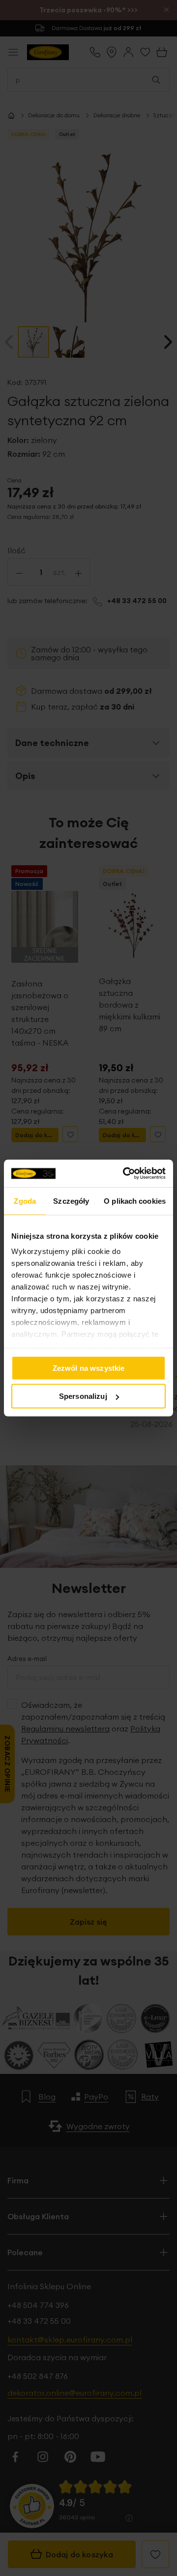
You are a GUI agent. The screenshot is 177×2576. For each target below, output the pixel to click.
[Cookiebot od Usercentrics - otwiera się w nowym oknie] (125, 1174)
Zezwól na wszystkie (89, 1368)
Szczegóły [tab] (71, 1201)
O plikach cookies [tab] (135, 1201)
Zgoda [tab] (25, 1201)
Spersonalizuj (83, 1396)
